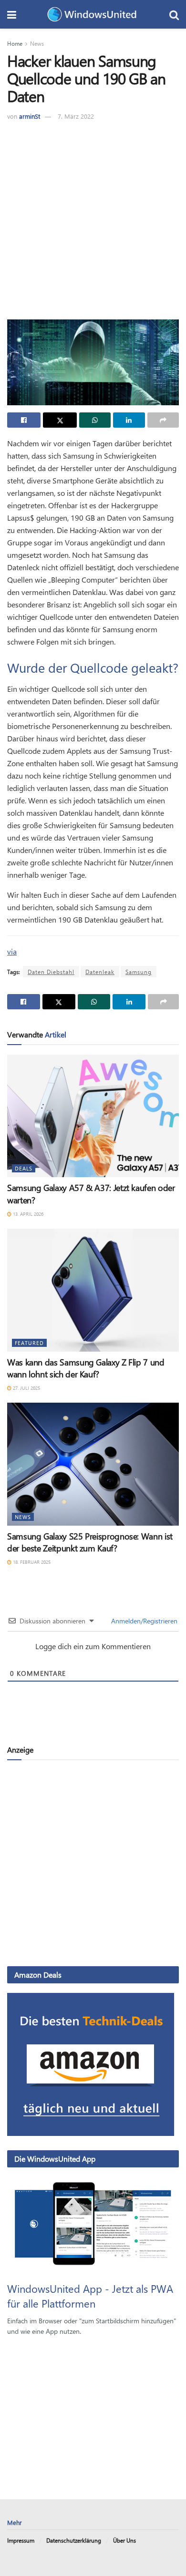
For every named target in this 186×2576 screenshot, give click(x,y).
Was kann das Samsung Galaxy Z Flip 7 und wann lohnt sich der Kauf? (86, 1368)
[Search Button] (174, 14)
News (37, 43)
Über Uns (124, 2540)
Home (15, 43)
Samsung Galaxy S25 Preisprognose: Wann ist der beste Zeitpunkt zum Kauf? (90, 1542)
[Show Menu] (12, 14)
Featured (29, 1343)
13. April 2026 (27, 1214)
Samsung (139, 972)
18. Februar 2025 (31, 1562)
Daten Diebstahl (51, 972)
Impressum (21, 2540)
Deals (24, 1168)
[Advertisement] (93, 219)
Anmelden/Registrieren (143, 1621)
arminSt (30, 116)
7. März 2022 (76, 116)
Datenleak (100, 972)
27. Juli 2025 (26, 1388)
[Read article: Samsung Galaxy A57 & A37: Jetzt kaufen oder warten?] (93, 1116)
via (12, 951)
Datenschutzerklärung (74, 2540)
